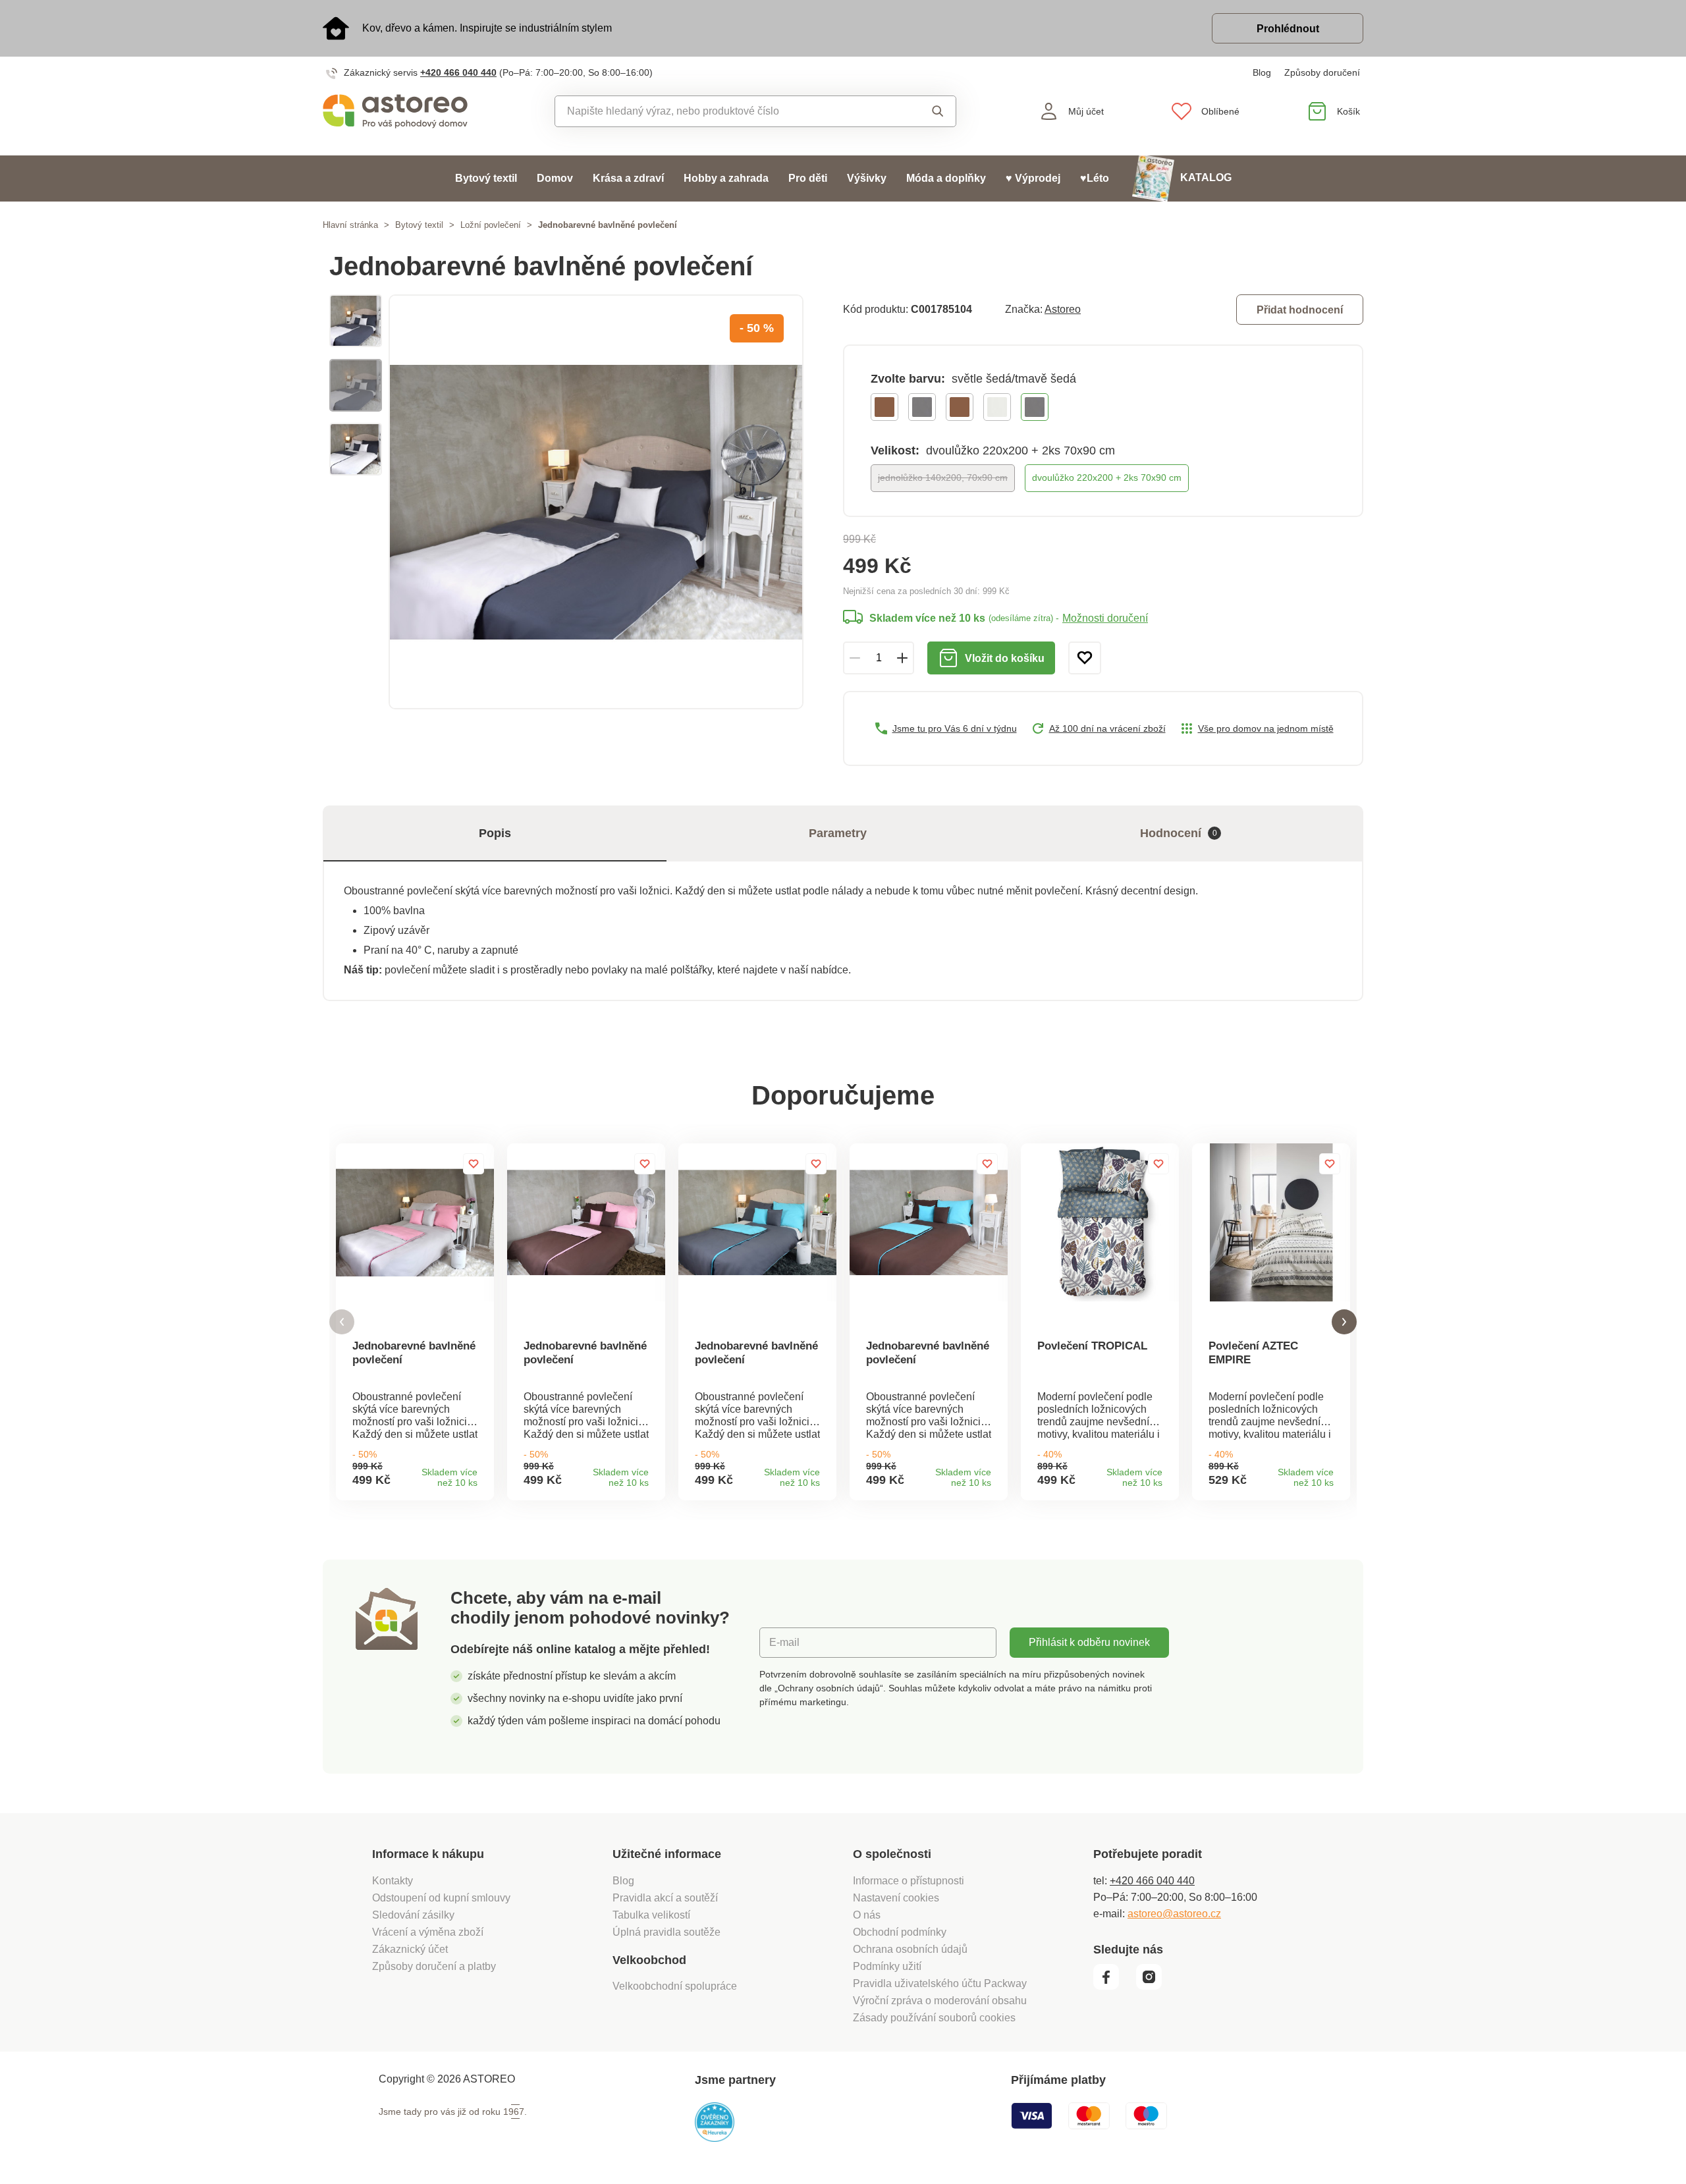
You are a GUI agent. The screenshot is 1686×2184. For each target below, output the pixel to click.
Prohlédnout (1288, 29)
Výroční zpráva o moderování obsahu (940, 2001)
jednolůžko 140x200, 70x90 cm (943, 478)
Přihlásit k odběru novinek (1089, 1642)
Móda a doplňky (946, 178)
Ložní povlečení (491, 225)
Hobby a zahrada (726, 178)
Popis (495, 833)
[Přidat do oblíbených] (1085, 658)
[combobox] (725, 111)
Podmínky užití (887, 1966)
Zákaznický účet (410, 1949)
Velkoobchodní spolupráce (675, 1986)
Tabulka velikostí (651, 1915)
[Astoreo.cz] (404, 111)
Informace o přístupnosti (909, 1881)
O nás (867, 1915)
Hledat (925, 111)
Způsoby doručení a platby (434, 1966)
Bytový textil (486, 178)
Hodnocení (1179, 833)
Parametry (838, 833)
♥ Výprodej (1033, 178)
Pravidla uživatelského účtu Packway (940, 1983)
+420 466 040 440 (458, 72)
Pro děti (808, 178)
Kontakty (393, 1881)
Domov (555, 178)
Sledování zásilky (413, 1915)
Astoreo (1063, 309)
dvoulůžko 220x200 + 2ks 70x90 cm (1107, 478)
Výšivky (867, 178)
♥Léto (1095, 178)
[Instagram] (1154, 1986)
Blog (1262, 72)
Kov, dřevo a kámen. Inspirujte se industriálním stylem (487, 28)
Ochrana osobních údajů (910, 1949)
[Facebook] (1113, 1986)
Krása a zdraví (628, 178)
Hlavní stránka (350, 225)
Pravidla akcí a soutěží (665, 1898)
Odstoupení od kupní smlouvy (441, 1898)
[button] (342, 1322)
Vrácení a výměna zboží (428, 1932)
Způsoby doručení (1322, 72)
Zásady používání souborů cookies (934, 2018)
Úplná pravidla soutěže (666, 1932)
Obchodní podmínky (900, 1932)
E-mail (784, 1642)
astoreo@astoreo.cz (1174, 1914)
